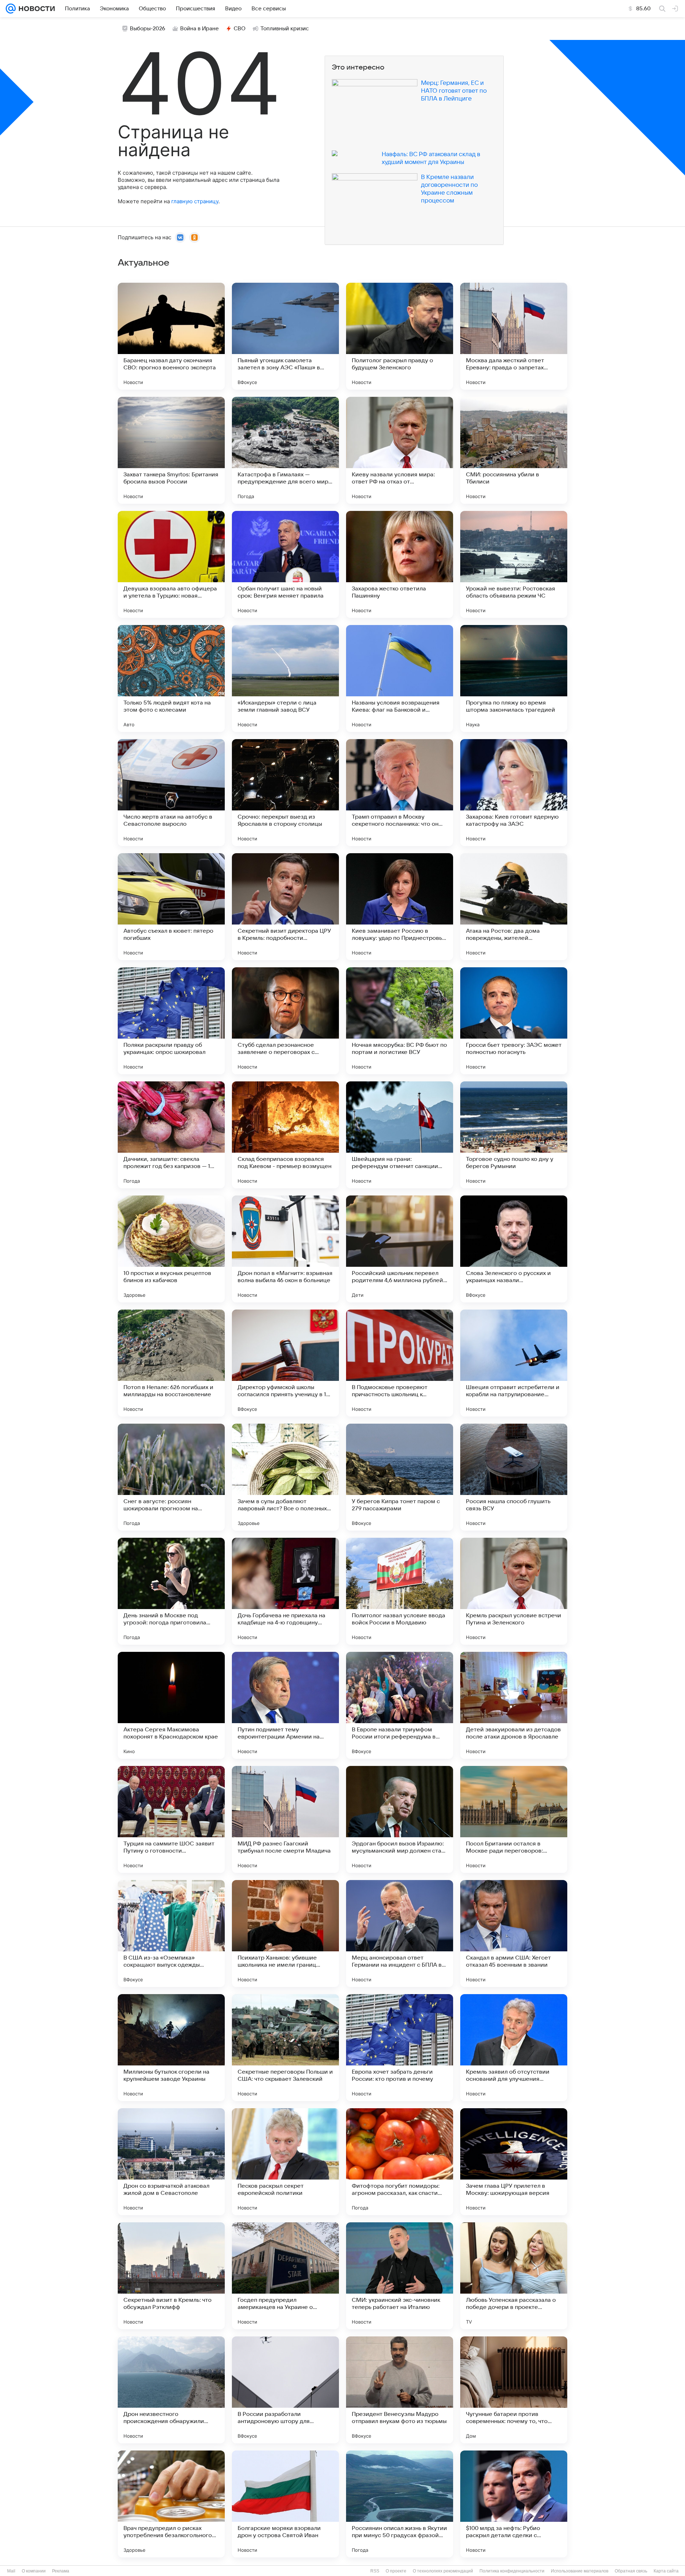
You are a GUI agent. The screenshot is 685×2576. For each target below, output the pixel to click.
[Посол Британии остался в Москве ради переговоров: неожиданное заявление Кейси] (514, 1819)
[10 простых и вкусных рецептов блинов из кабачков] (171, 1249)
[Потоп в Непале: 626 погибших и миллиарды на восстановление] (171, 1363)
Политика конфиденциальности (512, 2571)
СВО (240, 29)
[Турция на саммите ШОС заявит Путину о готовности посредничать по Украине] (171, 1819)
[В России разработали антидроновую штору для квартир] (285, 2390)
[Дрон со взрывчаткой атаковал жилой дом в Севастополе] (171, 2162)
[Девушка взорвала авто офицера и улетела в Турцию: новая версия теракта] (171, 564)
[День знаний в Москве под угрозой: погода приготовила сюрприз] (171, 1591)
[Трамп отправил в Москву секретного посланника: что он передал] (400, 793)
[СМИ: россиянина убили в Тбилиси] (514, 450)
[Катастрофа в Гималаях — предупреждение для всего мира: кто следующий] (285, 450)
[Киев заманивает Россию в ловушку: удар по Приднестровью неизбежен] (400, 907)
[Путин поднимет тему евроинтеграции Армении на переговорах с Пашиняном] (285, 1705)
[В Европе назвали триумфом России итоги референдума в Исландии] (400, 1705)
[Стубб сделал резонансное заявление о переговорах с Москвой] (285, 1021)
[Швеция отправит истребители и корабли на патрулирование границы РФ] (514, 1363)
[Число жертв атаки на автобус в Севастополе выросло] (171, 793)
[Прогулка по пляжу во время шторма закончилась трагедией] (514, 678)
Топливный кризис (285, 29)
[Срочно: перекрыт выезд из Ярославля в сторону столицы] (285, 793)
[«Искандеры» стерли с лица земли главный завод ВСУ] (285, 678)
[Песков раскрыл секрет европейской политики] (285, 2162)
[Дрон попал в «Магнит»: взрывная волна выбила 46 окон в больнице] (285, 1249)
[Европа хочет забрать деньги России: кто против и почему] (400, 2048)
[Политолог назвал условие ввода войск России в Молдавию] (400, 1591)
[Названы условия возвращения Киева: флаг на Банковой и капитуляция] (400, 678)
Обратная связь (631, 2571)
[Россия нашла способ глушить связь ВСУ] (514, 1477)
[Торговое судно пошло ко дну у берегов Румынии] (514, 1135)
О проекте (396, 2571)
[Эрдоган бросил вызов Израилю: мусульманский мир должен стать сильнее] (400, 1819)
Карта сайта (666, 2571)
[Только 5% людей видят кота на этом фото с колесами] (171, 678)
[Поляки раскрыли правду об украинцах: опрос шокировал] (171, 1021)
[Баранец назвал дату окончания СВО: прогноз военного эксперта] (171, 336)
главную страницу (195, 201)
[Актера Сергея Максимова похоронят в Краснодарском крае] (171, 1705)
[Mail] (11, 9)
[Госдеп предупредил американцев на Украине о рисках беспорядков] (285, 2276)
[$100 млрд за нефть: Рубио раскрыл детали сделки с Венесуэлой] (514, 2504)
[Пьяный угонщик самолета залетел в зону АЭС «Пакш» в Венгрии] (285, 336)
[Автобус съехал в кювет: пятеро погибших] (171, 907)
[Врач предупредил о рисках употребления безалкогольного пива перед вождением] (171, 2504)
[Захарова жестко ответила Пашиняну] (400, 564)
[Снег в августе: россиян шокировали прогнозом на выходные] (171, 1477)
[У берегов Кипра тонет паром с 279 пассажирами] (400, 1477)
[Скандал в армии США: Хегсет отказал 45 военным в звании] (514, 1934)
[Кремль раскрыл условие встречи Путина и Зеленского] (514, 1591)
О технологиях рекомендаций (443, 2571)
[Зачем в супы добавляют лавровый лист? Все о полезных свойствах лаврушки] (285, 1477)
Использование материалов (580, 2571)
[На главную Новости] (35, 9)
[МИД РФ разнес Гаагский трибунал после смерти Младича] (285, 1819)
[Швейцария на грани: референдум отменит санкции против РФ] (400, 1135)
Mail (11, 2571)
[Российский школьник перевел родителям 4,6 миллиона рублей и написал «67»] (400, 1249)
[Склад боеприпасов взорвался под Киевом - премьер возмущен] (285, 1135)
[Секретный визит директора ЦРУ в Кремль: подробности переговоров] (285, 907)
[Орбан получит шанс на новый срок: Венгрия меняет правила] (285, 564)
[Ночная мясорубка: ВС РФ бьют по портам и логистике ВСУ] (400, 1021)
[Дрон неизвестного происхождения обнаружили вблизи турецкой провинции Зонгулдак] (171, 2390)
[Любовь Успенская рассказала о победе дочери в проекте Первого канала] (514, 2276)
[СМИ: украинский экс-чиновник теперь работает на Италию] (400, 2276)
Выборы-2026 (148, 29)
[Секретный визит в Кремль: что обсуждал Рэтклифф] (171, 2276)
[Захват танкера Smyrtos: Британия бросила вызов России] (171, 450)
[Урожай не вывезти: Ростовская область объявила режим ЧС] (514, 564)
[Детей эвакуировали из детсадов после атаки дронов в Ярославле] (514, 1705)
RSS (375, 2571)
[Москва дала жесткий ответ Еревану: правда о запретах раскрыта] (514, 336)
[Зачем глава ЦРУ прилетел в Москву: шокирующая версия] (514, 2162)
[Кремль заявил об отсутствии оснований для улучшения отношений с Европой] (514, 2048)
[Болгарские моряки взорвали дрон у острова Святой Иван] (285, 2504)
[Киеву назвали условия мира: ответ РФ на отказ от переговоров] (400, 450)
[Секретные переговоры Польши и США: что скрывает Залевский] (285, 2048)
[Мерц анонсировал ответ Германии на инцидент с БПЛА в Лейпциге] (400, 1934)
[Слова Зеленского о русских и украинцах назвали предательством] (514, 1249)
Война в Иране (199, 29)
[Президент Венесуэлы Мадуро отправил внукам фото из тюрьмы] (400, 2390)
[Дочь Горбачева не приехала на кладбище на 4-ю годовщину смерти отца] (285, 1591)
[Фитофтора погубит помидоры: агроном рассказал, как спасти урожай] (400, 2162)
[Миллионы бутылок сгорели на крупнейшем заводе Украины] (171, 2048)
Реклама (61, 2571)
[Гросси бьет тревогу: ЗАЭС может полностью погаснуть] (514, 1021)
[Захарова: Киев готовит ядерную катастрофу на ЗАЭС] (514, 793)
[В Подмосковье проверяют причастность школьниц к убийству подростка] (400, 1363)
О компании (34, 2571)
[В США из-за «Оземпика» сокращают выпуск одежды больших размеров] (171, 1934)
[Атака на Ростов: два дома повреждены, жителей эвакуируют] (514, 907)
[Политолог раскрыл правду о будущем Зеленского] (400, 336)
